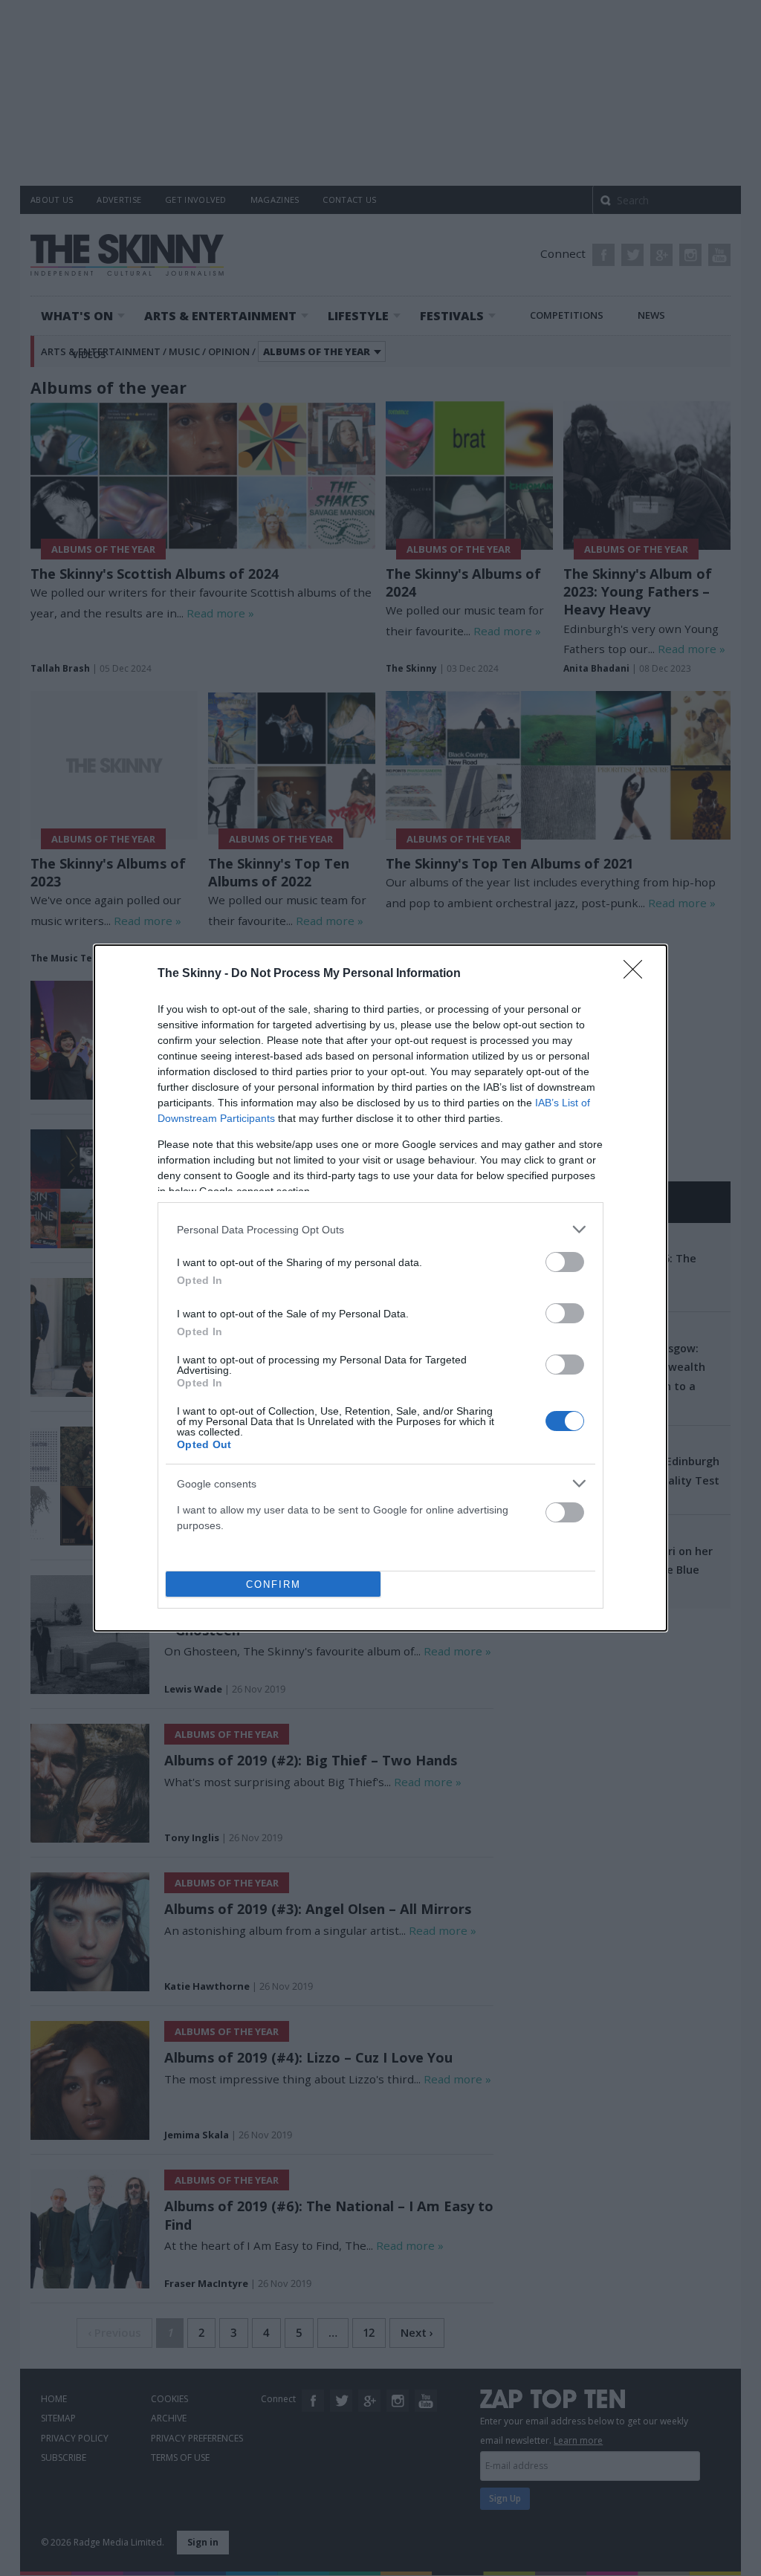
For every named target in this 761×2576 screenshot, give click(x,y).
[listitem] (380, 1229)
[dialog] (380, 1288)
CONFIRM (273, 1584)
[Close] (638, 974)
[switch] (565, 1262)
